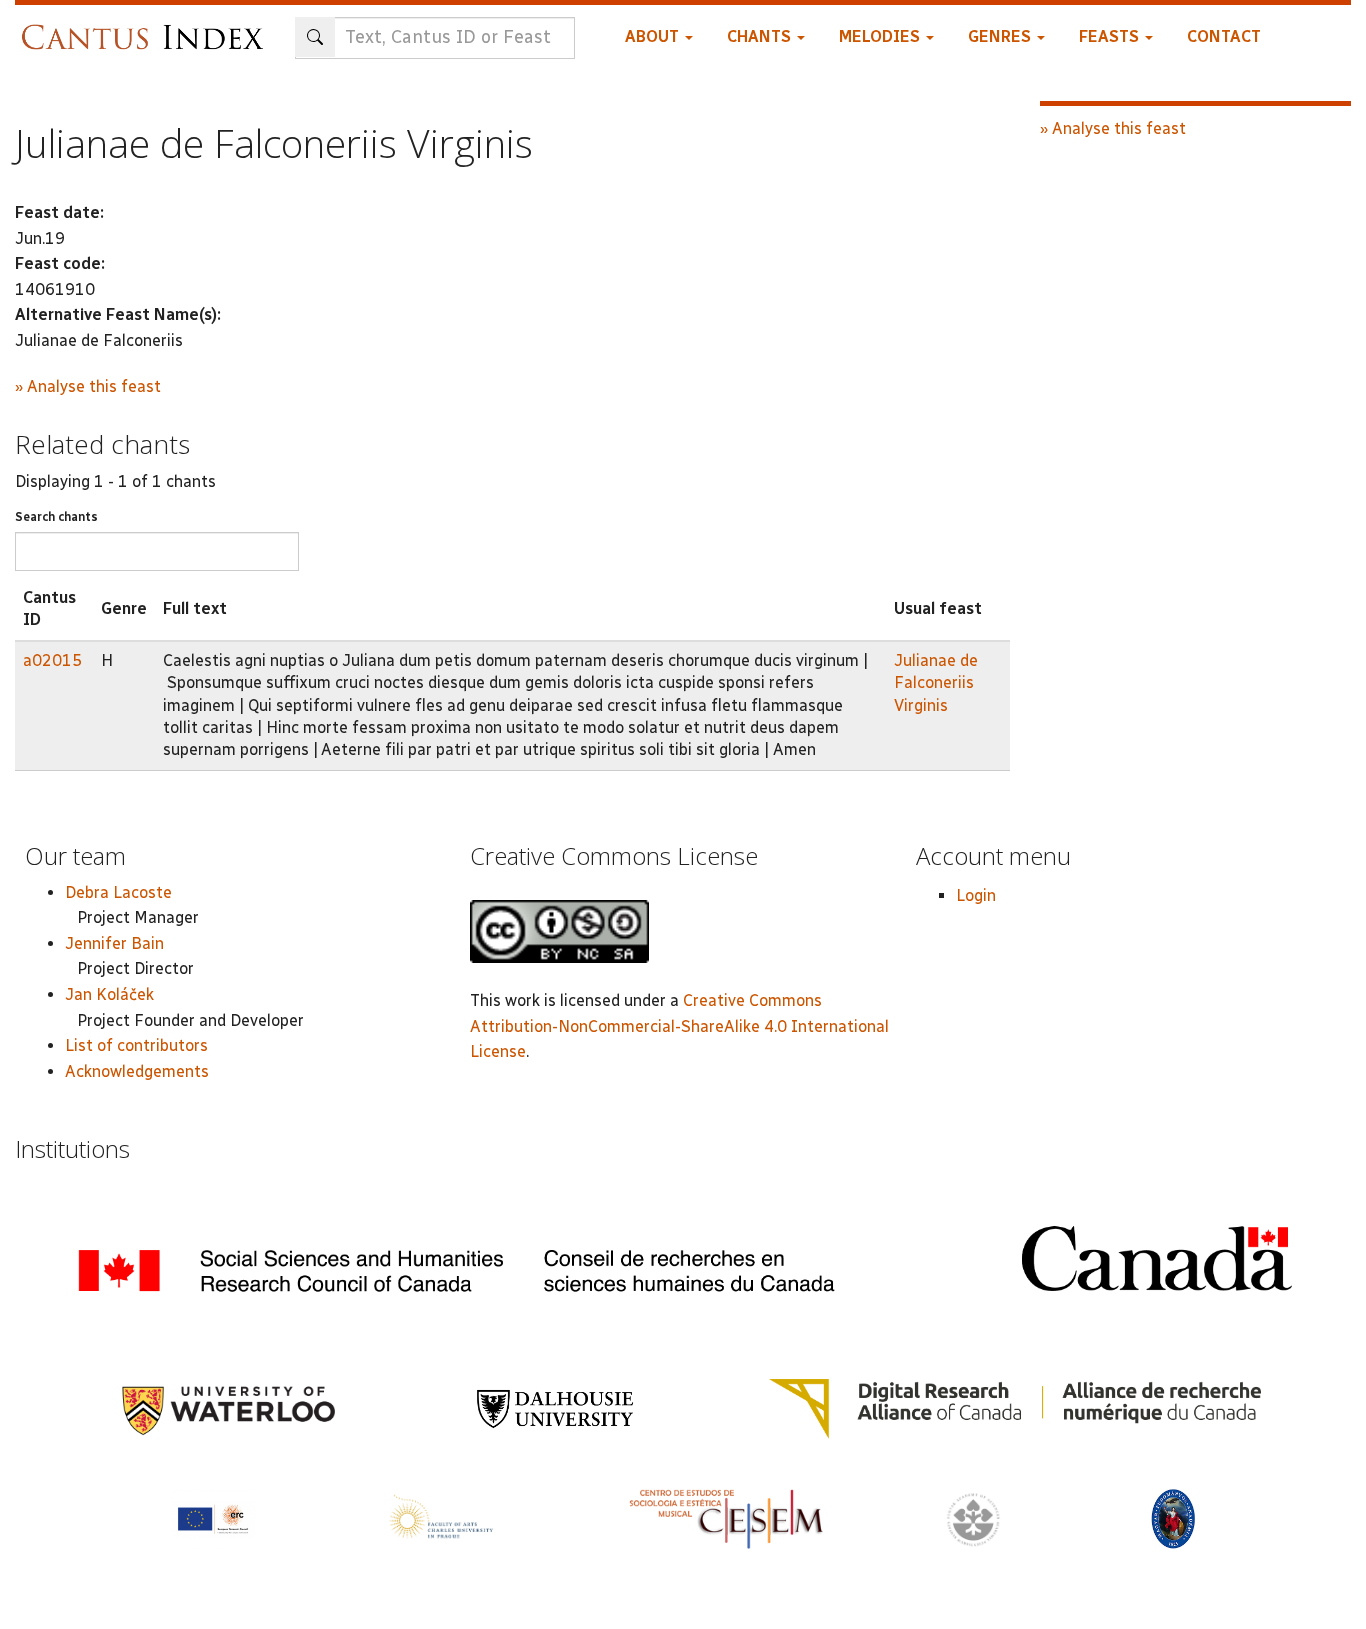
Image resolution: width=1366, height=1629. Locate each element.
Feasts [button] (1111, 36)
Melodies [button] (881, 36)
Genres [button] (1001, 36)
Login (976, 895)
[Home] (147, 27)
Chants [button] (761, 36)
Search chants (56, 517)
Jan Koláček (109, 994)
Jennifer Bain (114, 943)
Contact (1224, 36)
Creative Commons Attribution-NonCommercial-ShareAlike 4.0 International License (679, 1026)
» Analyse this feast (88, 386)
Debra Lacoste (118, 892)
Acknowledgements (137, 1071)
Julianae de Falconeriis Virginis (936, 683)
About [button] (654, 36)
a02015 (52, 660)
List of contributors (136, 1045)
